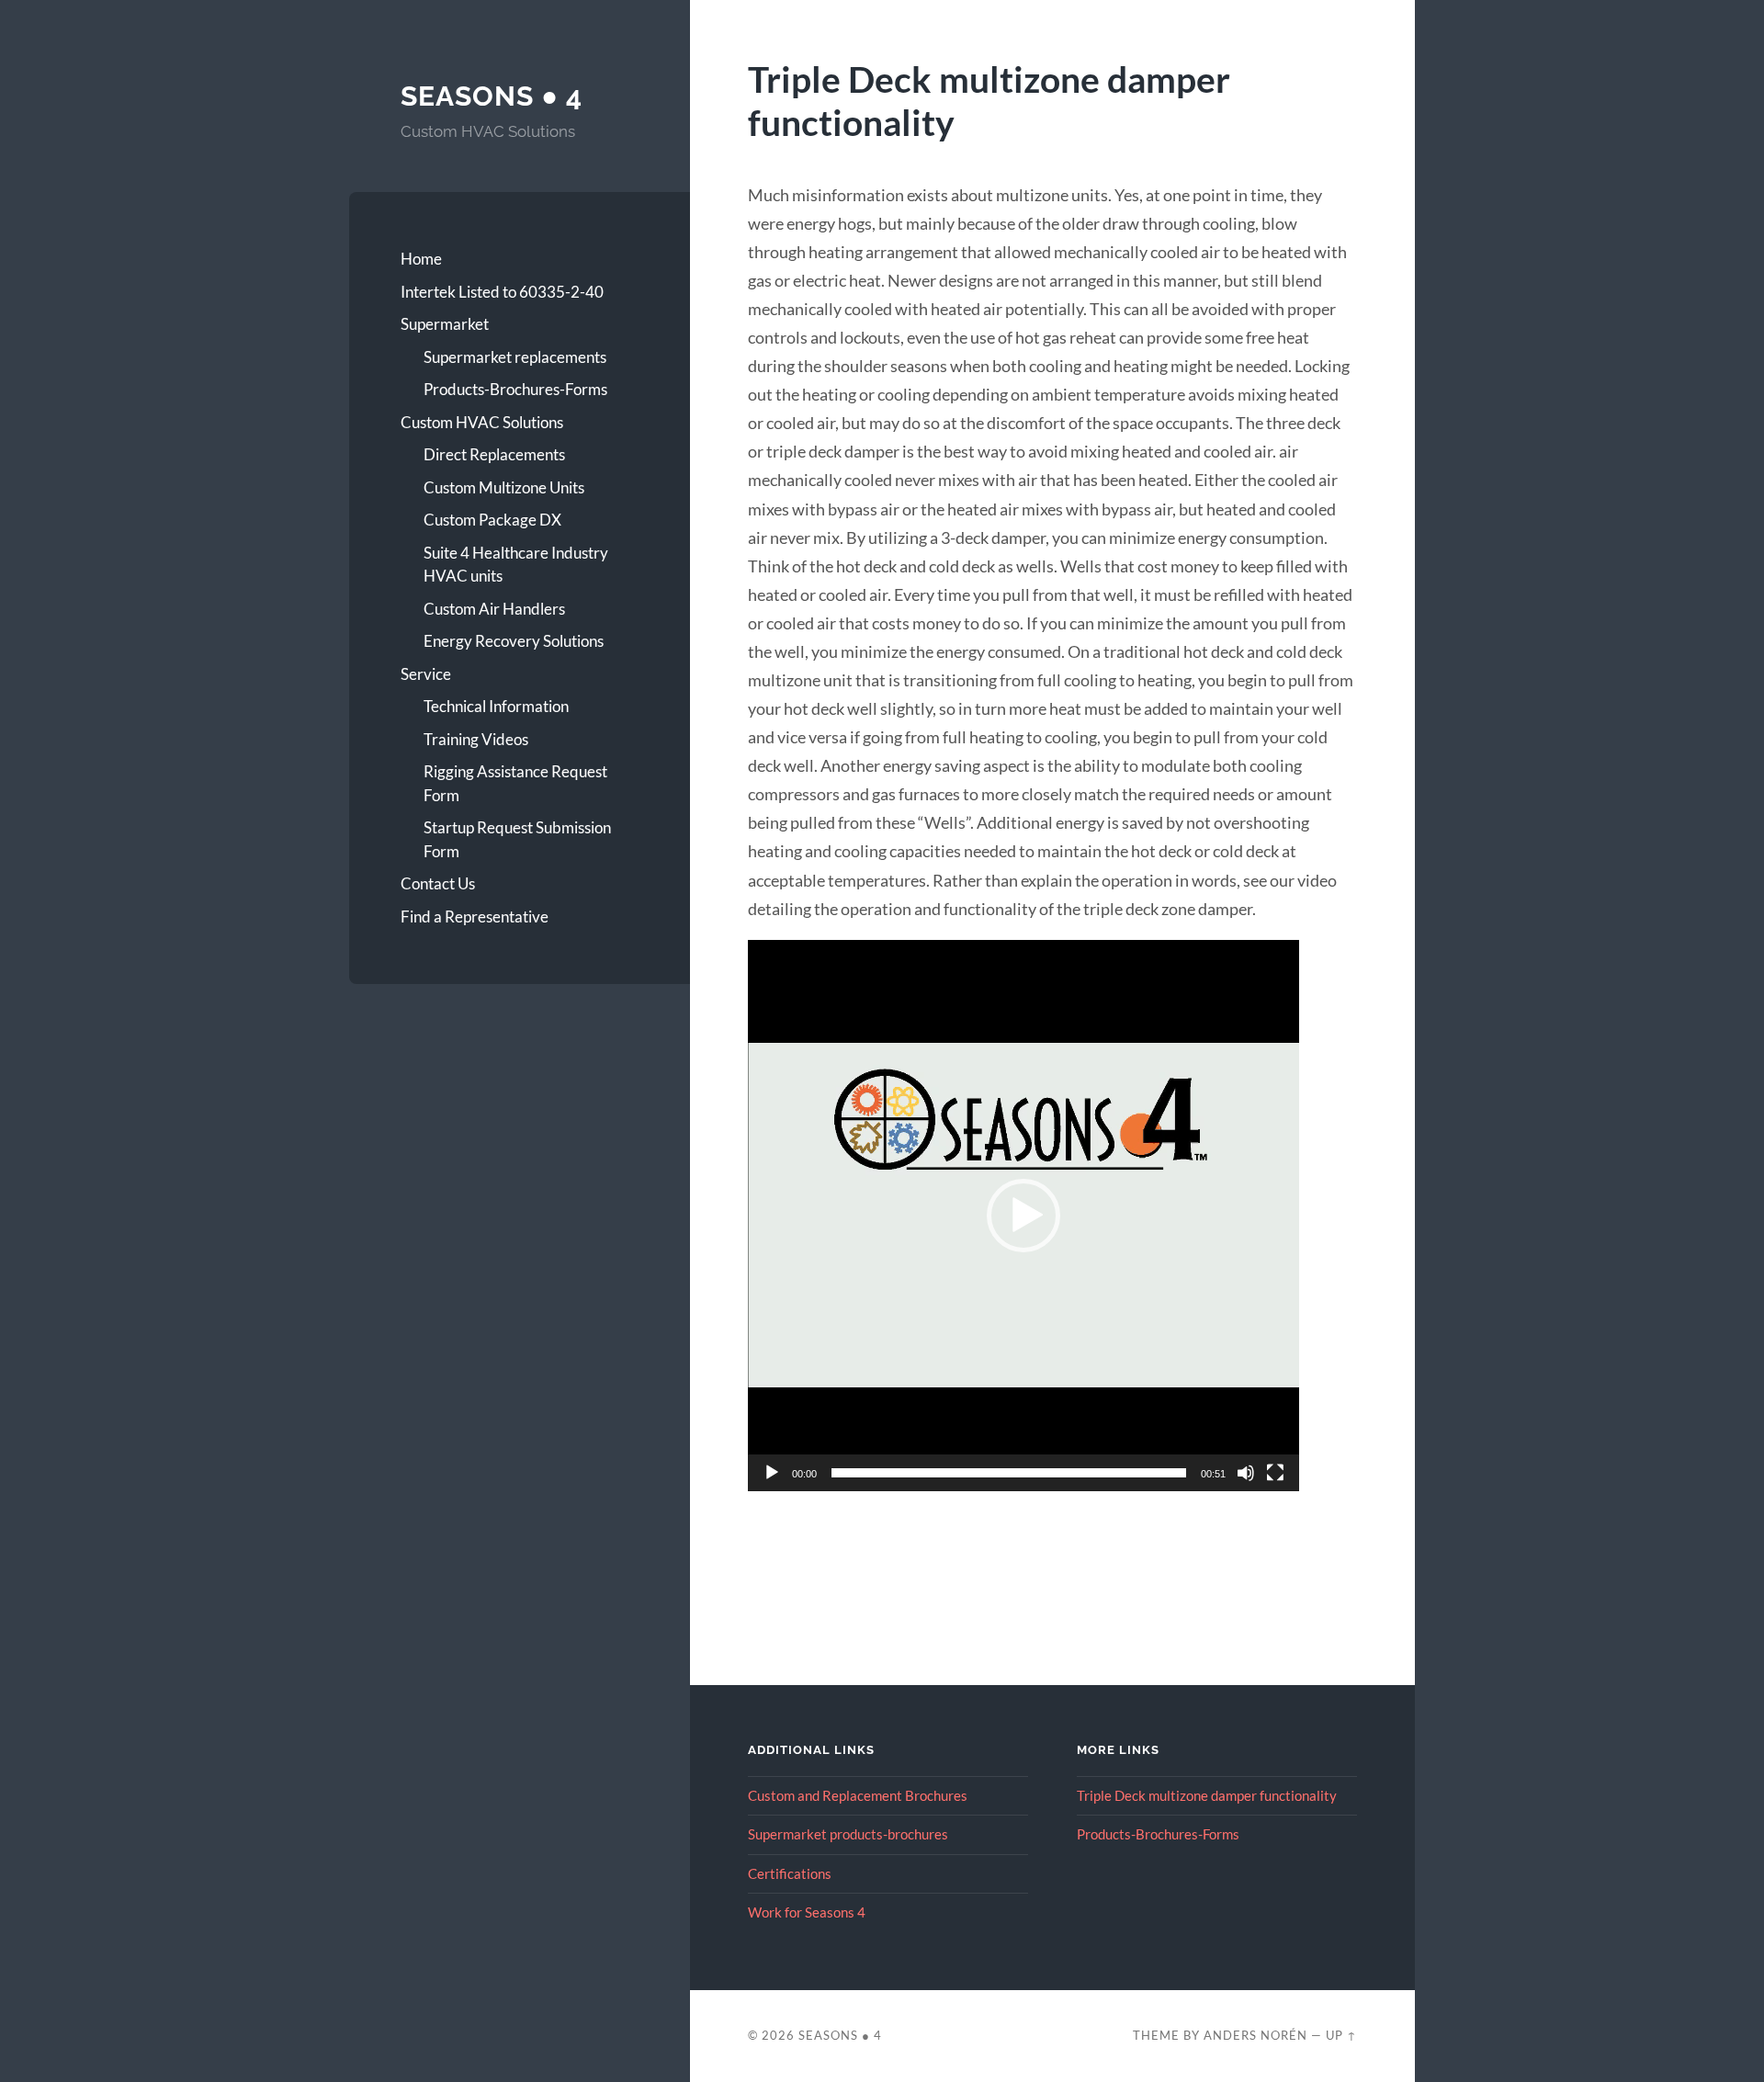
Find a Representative (475, 917)
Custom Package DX (492, 520)
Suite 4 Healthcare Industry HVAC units (516, 565)
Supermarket (445, 324)
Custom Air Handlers (494, 609)
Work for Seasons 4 (807, 1912)
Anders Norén (1255, 2035)
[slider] (1009, 1473)
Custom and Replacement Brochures (858, 1795)
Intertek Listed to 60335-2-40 (502, 292)
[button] (1023, 1216)
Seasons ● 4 (492, 96)
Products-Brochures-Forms (515, 389)
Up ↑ (1341, 2035)
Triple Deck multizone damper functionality (1207, 1795)
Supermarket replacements (515, 357)
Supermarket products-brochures (848, 1834)
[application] (1023, 1216)
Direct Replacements (494, 454)
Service (426, 674)
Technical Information (496, 706)
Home (421, 259)
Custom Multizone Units (504, 487)
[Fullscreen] (1275, 1473)
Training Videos (476, 739)
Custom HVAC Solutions (482, 422)
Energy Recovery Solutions (514, 641)
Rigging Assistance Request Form (515, 783)
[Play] (772, 1473)
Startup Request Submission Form (517, 839)
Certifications (790, 1873)
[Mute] (1246, 1473)
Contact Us (438, 883)
